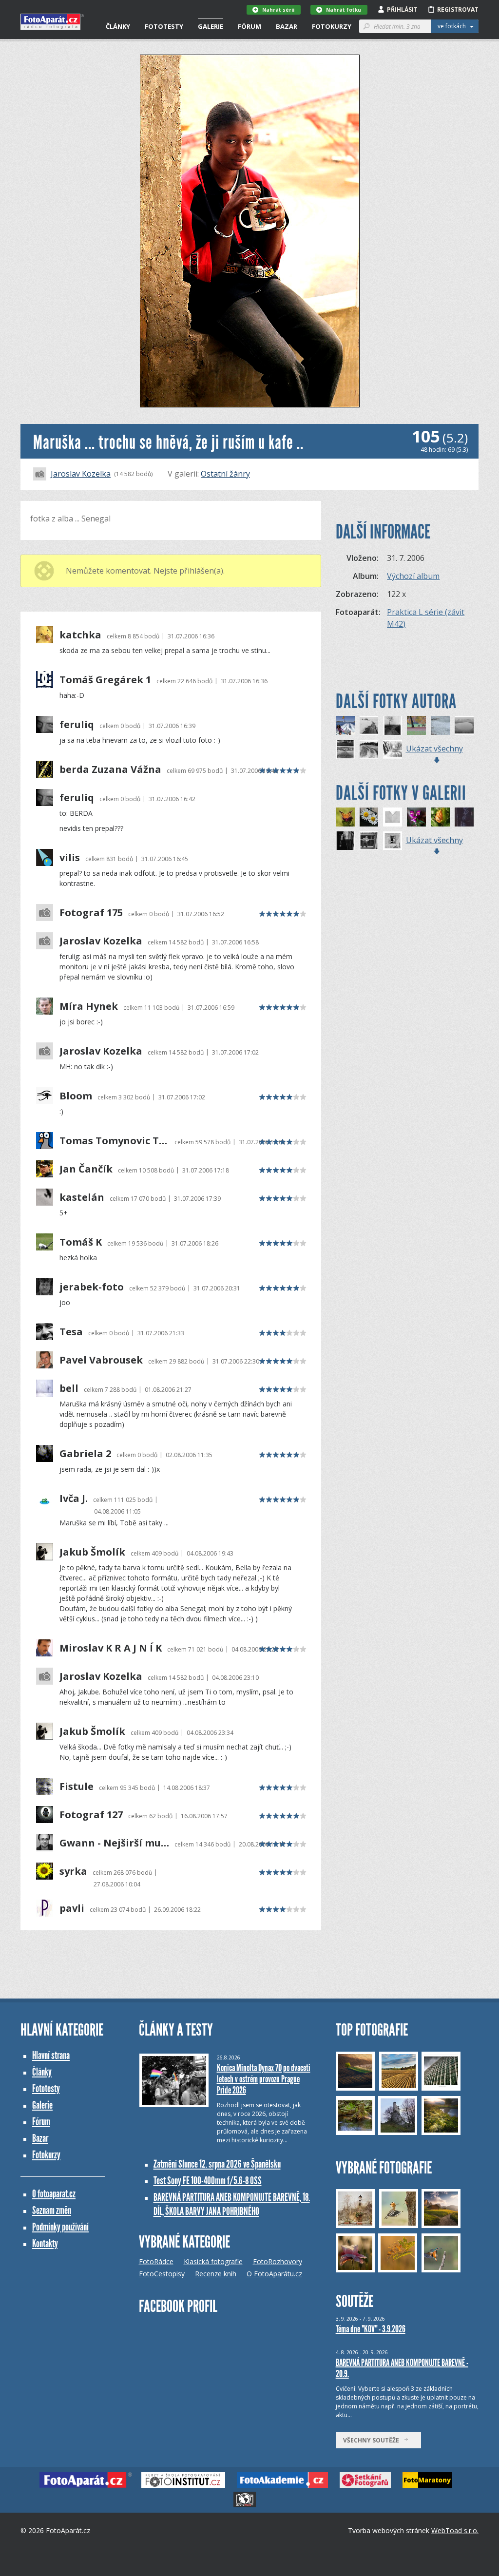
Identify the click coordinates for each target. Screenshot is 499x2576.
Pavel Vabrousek (101, 1360)
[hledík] (416, 817)
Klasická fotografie (213, 2261)
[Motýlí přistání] (345, 817)
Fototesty (164, 26)
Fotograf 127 (91, 1815)
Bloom (76, 1096)
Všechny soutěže (373, 2440)
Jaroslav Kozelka (81, 474)
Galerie (211, 26)
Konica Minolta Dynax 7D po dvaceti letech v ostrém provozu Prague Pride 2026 (264, 2079)
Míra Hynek (89, 1006)
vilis (70, 858)
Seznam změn (52, 2210)
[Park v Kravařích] (416, 725)
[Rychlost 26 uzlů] (345, 725)
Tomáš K (81, 1242)
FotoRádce (156, 2261)
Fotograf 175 (91, 913)
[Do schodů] (345, 841)
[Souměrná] (393, 817)
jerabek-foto (92, 1287)
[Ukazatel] (393, 725)
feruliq (77, 725)
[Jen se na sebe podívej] (369, 841)
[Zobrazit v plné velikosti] (250, 231)
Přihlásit (402, 10)
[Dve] (369, 817)
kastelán (82, 1197)
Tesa (71, 1332)
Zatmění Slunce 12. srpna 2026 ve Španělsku (217, 2164)
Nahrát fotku (344, 10)
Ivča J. (74, 1499)
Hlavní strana (51, 2055)
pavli (72, 1908)
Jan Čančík (86, 1169)
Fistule (77, 1787)
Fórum (249, 26)
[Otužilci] (440, 725)
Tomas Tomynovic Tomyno (114, 1141)
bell (69, 1388)
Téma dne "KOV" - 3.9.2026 (371, 2329)
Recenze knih (216, 2274)
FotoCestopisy (162, 2274)
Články (118, 26)
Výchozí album (413, 576)
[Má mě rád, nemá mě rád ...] (464, 817)
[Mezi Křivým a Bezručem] (393, 749)
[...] (369, 725)
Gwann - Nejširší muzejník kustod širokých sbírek (114, 1843)
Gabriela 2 (85, 1454)
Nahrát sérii (278, 10)
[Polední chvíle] (393, 841)
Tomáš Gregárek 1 (105, 680)
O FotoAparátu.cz (274, 2274)
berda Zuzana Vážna (110, 769)
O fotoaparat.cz (54, 2194)
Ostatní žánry (225, 474)
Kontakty (45, 2243)
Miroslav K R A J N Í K (111, 1648)
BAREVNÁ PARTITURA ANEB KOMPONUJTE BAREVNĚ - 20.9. (402, 2368)
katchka (80, 635)
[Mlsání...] (440, 817)
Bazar (287, 26)
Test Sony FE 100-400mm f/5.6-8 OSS (208, 2181)
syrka (73, 1871)
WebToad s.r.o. (455, 2530)
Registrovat (458, 10)
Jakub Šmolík (92, 1552)
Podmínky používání (60, 2227)
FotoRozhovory (278, 2261)
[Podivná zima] (345, 749)
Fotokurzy (332, 26)
